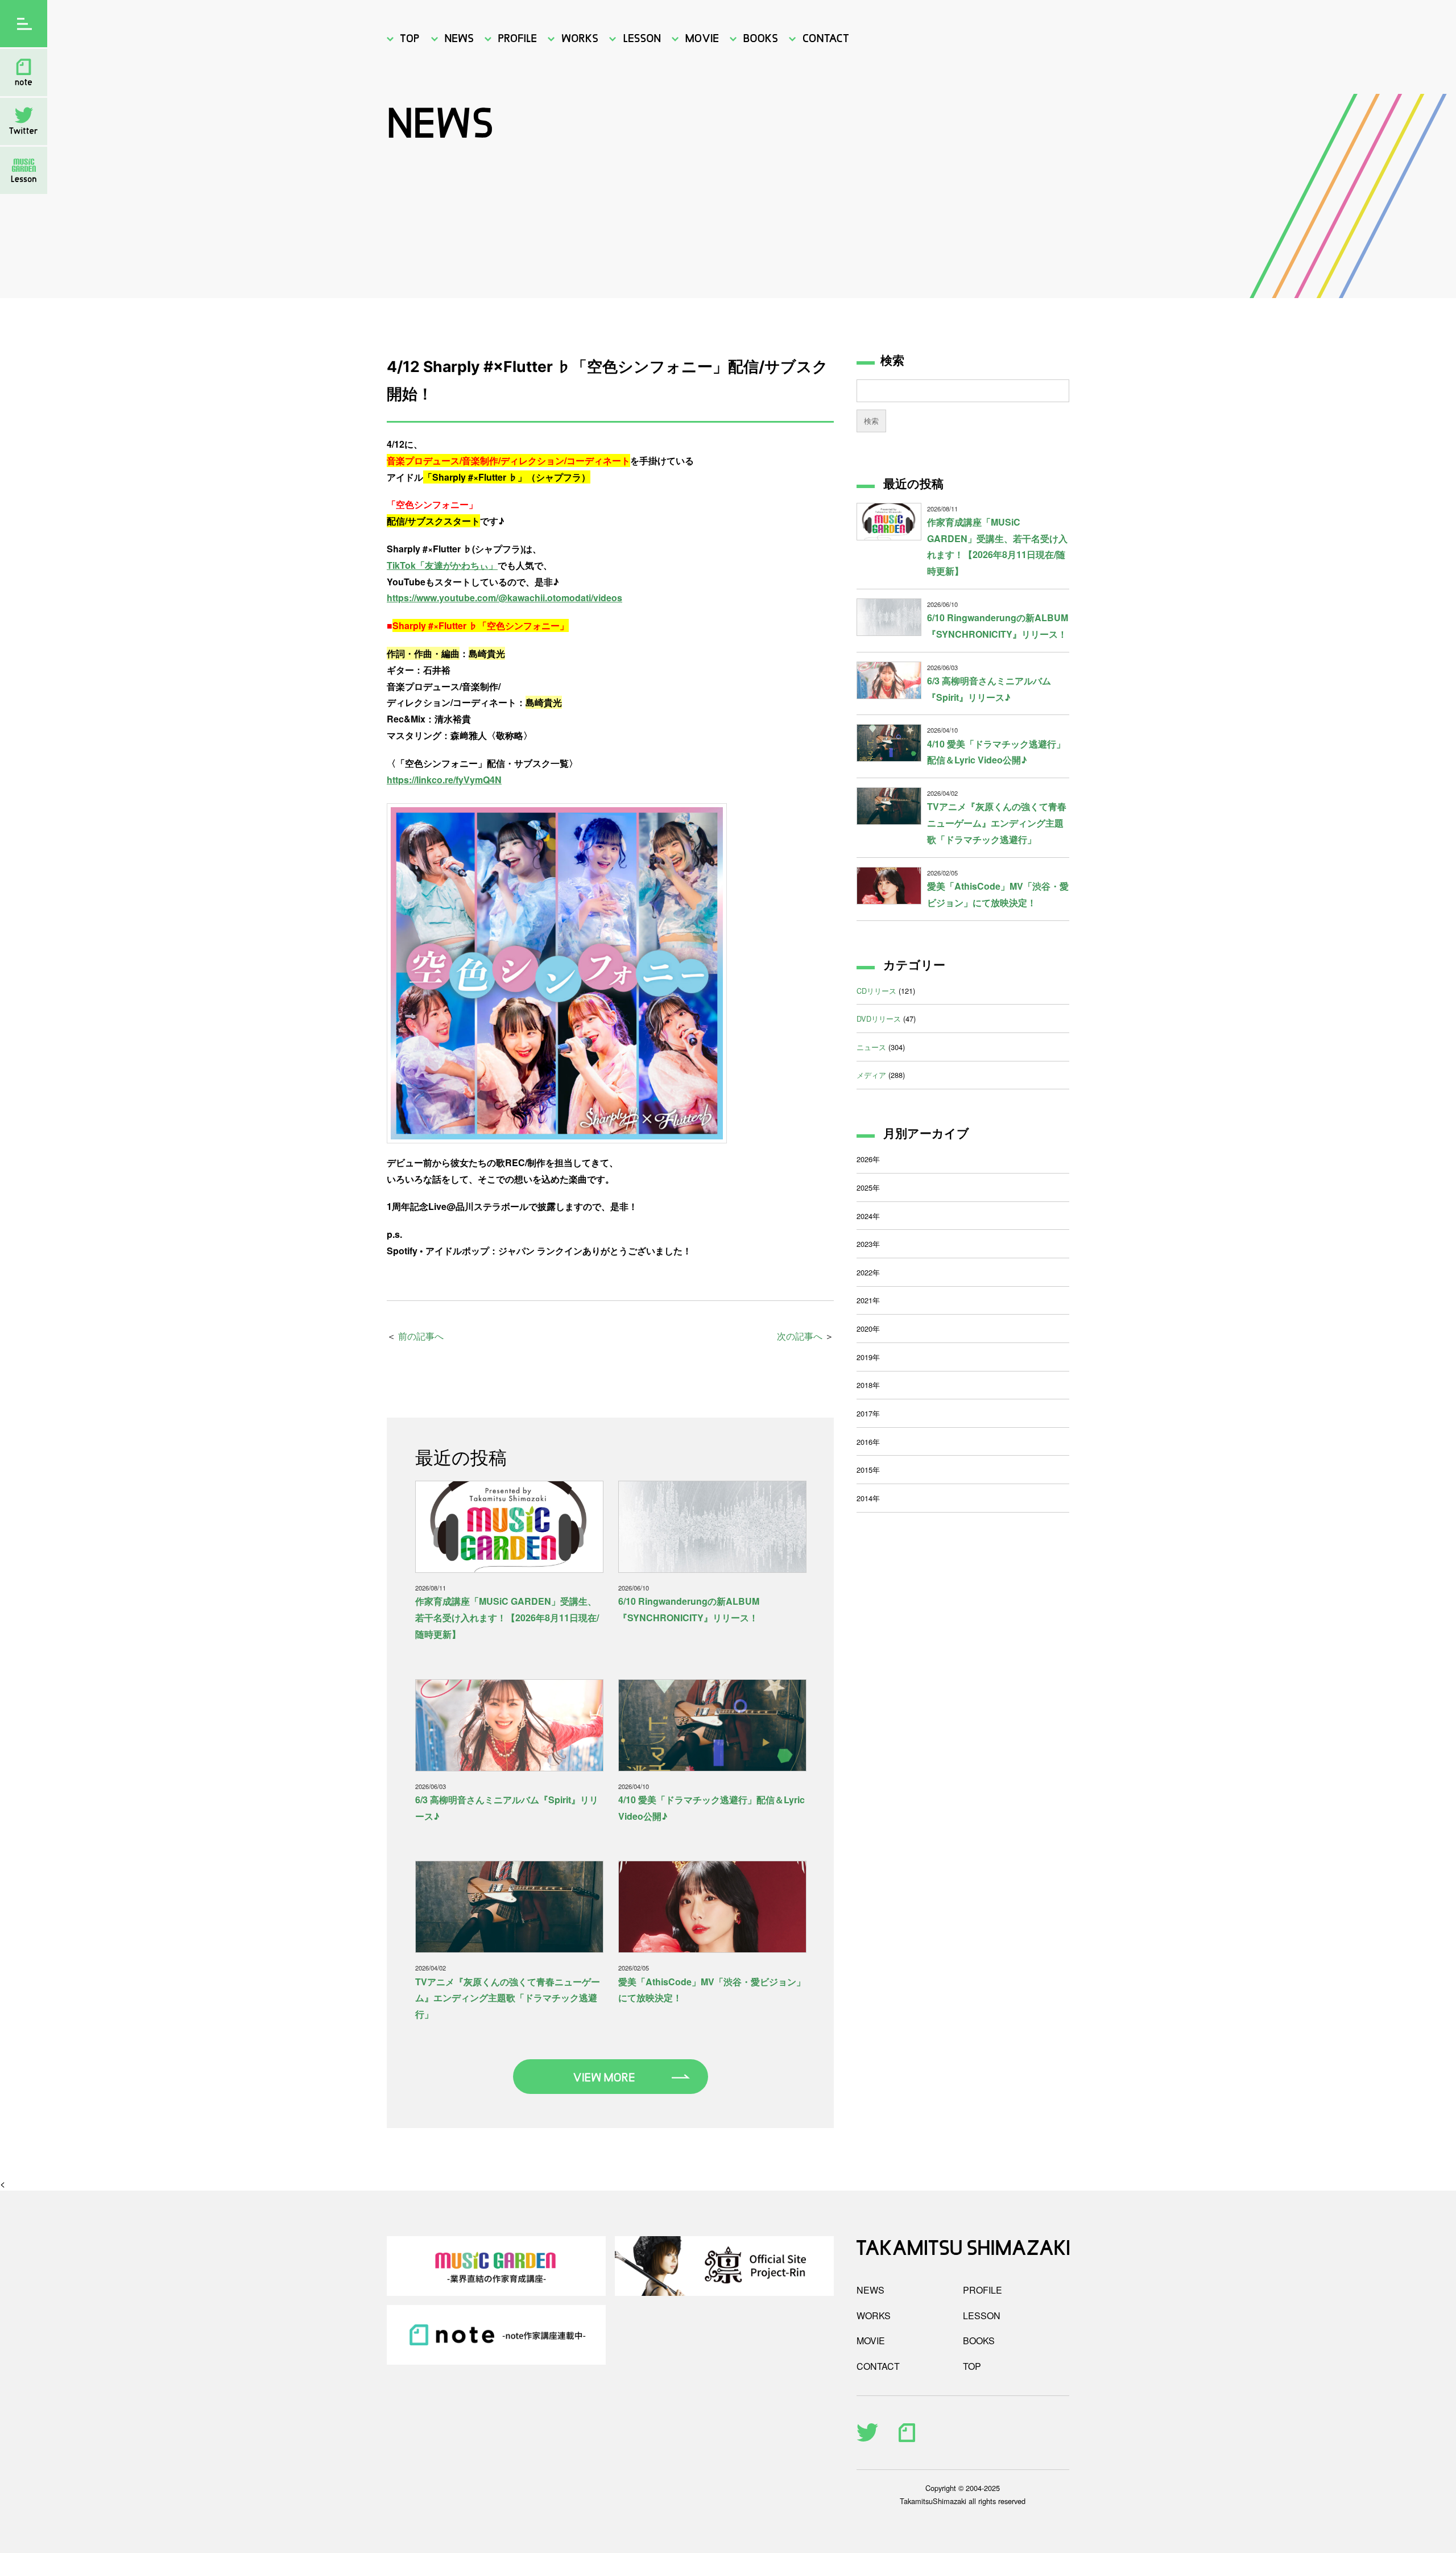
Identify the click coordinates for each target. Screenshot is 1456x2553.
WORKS (874, 2316)
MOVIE (871, 2341)
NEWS (870, 2290)
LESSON (982, 2316)
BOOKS (979, 2341)
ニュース (871, 1047)
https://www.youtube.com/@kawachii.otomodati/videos (504, 598)
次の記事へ (800, 1336)
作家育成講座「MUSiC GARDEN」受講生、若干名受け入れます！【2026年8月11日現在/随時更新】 (507, 1618)
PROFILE (983, 2290)
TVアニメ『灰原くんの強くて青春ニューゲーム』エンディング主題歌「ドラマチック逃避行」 (508, 1998)
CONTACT (878, 2366)
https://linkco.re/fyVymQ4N (444, 780)
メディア (871, 1075)
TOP (972, 2366)
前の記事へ (421, 1336)
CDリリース (876, 991)
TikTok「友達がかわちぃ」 (442, 565)
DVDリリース (879, 1019)
